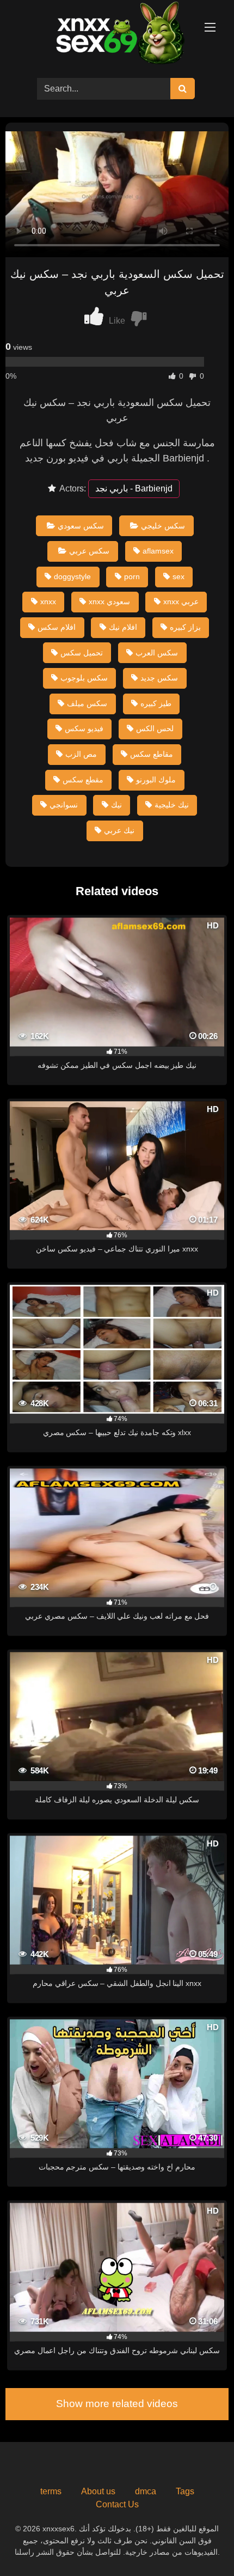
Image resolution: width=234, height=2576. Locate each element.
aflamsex (158, 551)
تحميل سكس (82, 653)
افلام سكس (57, 627)
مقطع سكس (83, 780)
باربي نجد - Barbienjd (134, 488)
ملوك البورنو (156, 780)
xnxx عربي (181, 602)
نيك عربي (119, 830)
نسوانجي (64, 805)
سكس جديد (159, 678)
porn (132, 576)
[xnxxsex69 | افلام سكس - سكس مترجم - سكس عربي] (117, 35)
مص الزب (81, 754)
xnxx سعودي (109, 602)
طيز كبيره (156, 703)
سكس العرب (157, 653)
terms (51, 2491)
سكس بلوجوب (84, 678)
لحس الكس (155, 728)
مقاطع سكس (152, 754)
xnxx (48, 602)
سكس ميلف (87, 703)
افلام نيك (123, 627)
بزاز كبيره (185, 627)
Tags (185, 2491)
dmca (146, 2491)
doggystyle (72, 576)
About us (98, 2491)
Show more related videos (117, 2404)
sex (178, 576)
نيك (116, 805)
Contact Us (117, 2504)
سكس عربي (89, 551)
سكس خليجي (163, 526)
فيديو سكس (84, 728)
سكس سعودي (81, 526)
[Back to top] (200, 2544)
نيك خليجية (172, 805)
